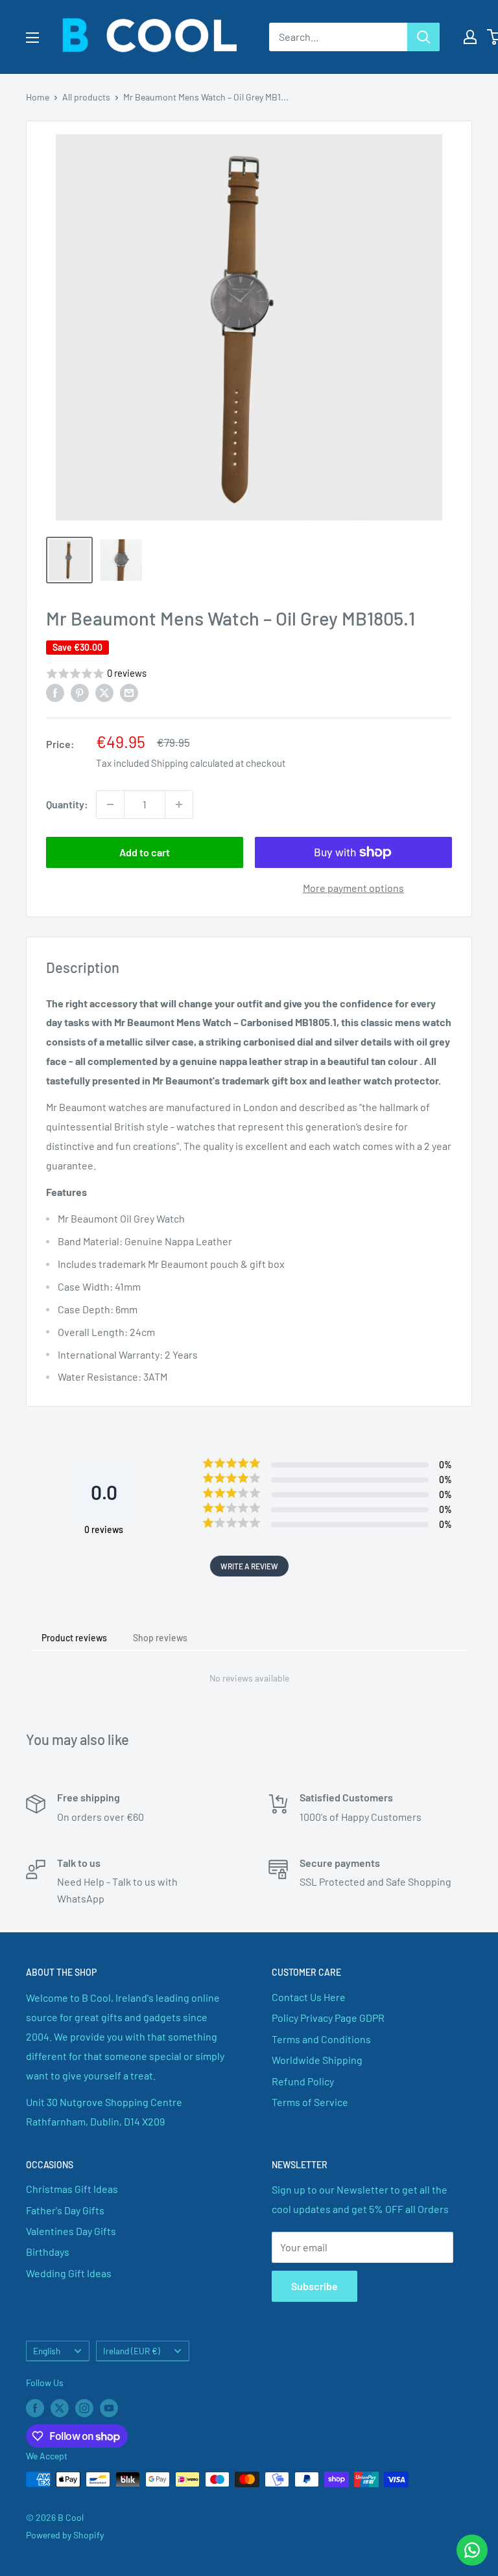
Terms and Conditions (321, 2039)
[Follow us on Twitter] (60, 2407)
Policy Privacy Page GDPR (328, 2018)
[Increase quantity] (179, 804)
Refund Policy (303, 2081)
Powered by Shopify (65, 2535)
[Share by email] (129, 692)
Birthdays (48, 2252)
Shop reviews (160, 1638)
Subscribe (314, 2286)
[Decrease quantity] (110, 804)
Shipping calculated (192, 763)
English (47, 2351)
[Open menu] (32, 38)
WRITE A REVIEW (249, 1566)
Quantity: (67, 804)
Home (38, 97)
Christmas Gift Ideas (72, 2189)
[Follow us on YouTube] (109, 2407)
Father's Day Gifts (65, 2210)
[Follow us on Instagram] (84, 2407)
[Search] (423, 37)
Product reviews (74, 1638)
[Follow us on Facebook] (35, 2407)
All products (86, 97)
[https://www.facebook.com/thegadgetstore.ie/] (55, 692)
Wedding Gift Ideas (69, 2273)
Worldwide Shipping (317, 2060)
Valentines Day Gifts (71, 2231)
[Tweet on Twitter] (104, 692)
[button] (249, 674)
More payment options (353, 888)
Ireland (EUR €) (132, 2351)
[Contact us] (472, 2550)
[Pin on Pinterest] (80, 692)
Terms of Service (310, 2102)
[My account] (470, 37)
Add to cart (145, 852)
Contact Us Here (309, 1997)
